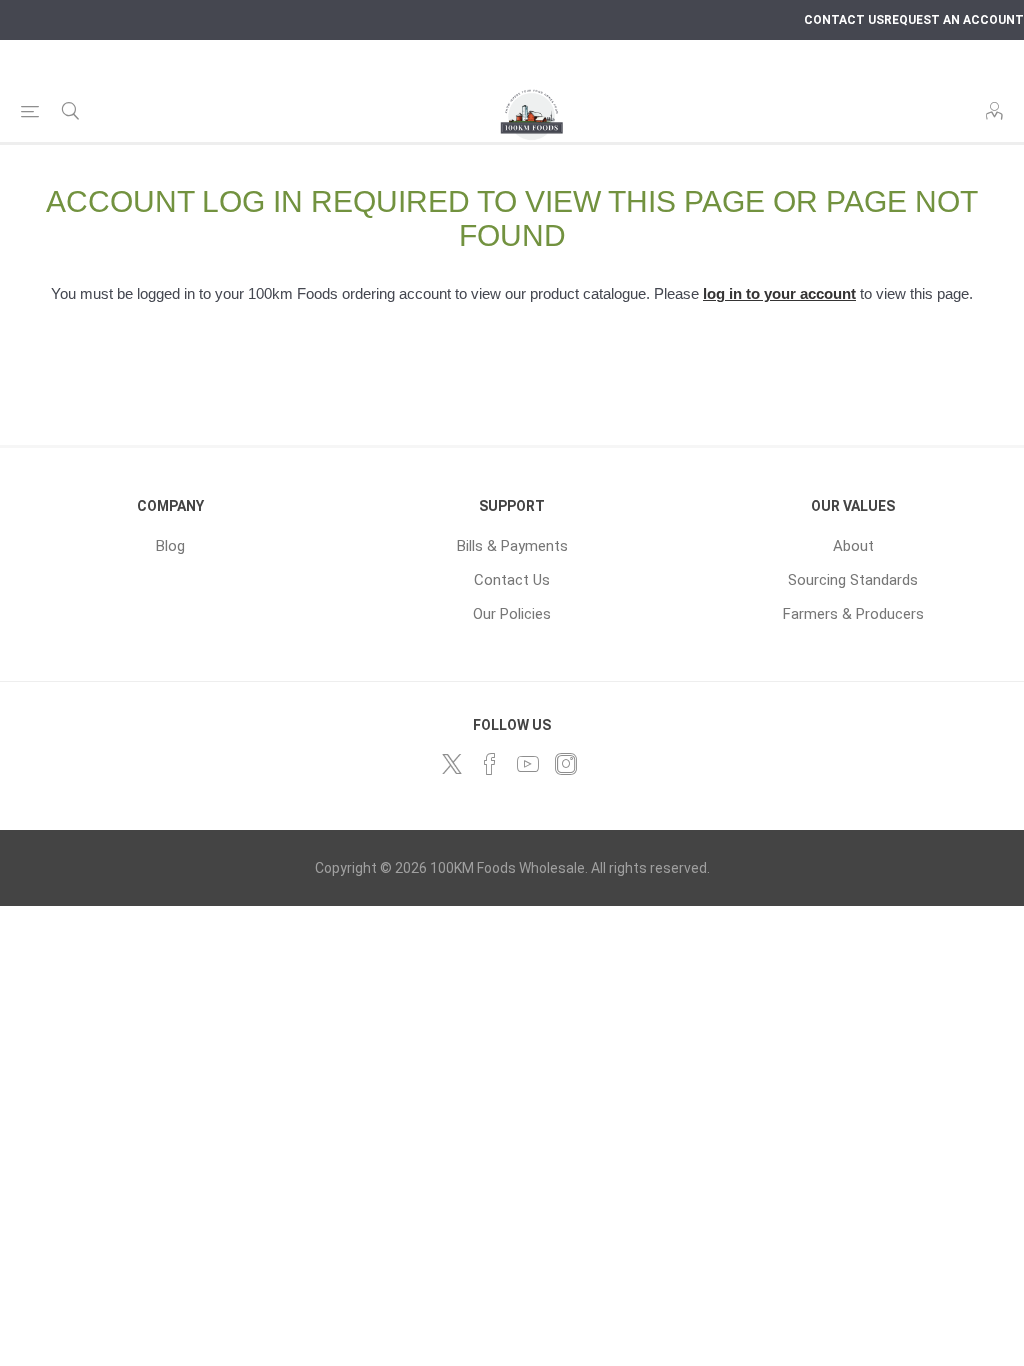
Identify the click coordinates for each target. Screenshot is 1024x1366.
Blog (170, 546)
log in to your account (779, 293)
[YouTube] (528, 764)
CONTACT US (844, 20)
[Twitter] (452, 764)
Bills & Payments (512, 546)
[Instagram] (566, 764)
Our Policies (512, 614)
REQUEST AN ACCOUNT (954, 20)
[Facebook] (490, 764)
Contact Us (512, 580)
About (853, 546)
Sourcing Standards (853, 580)
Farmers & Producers (853, 614)
